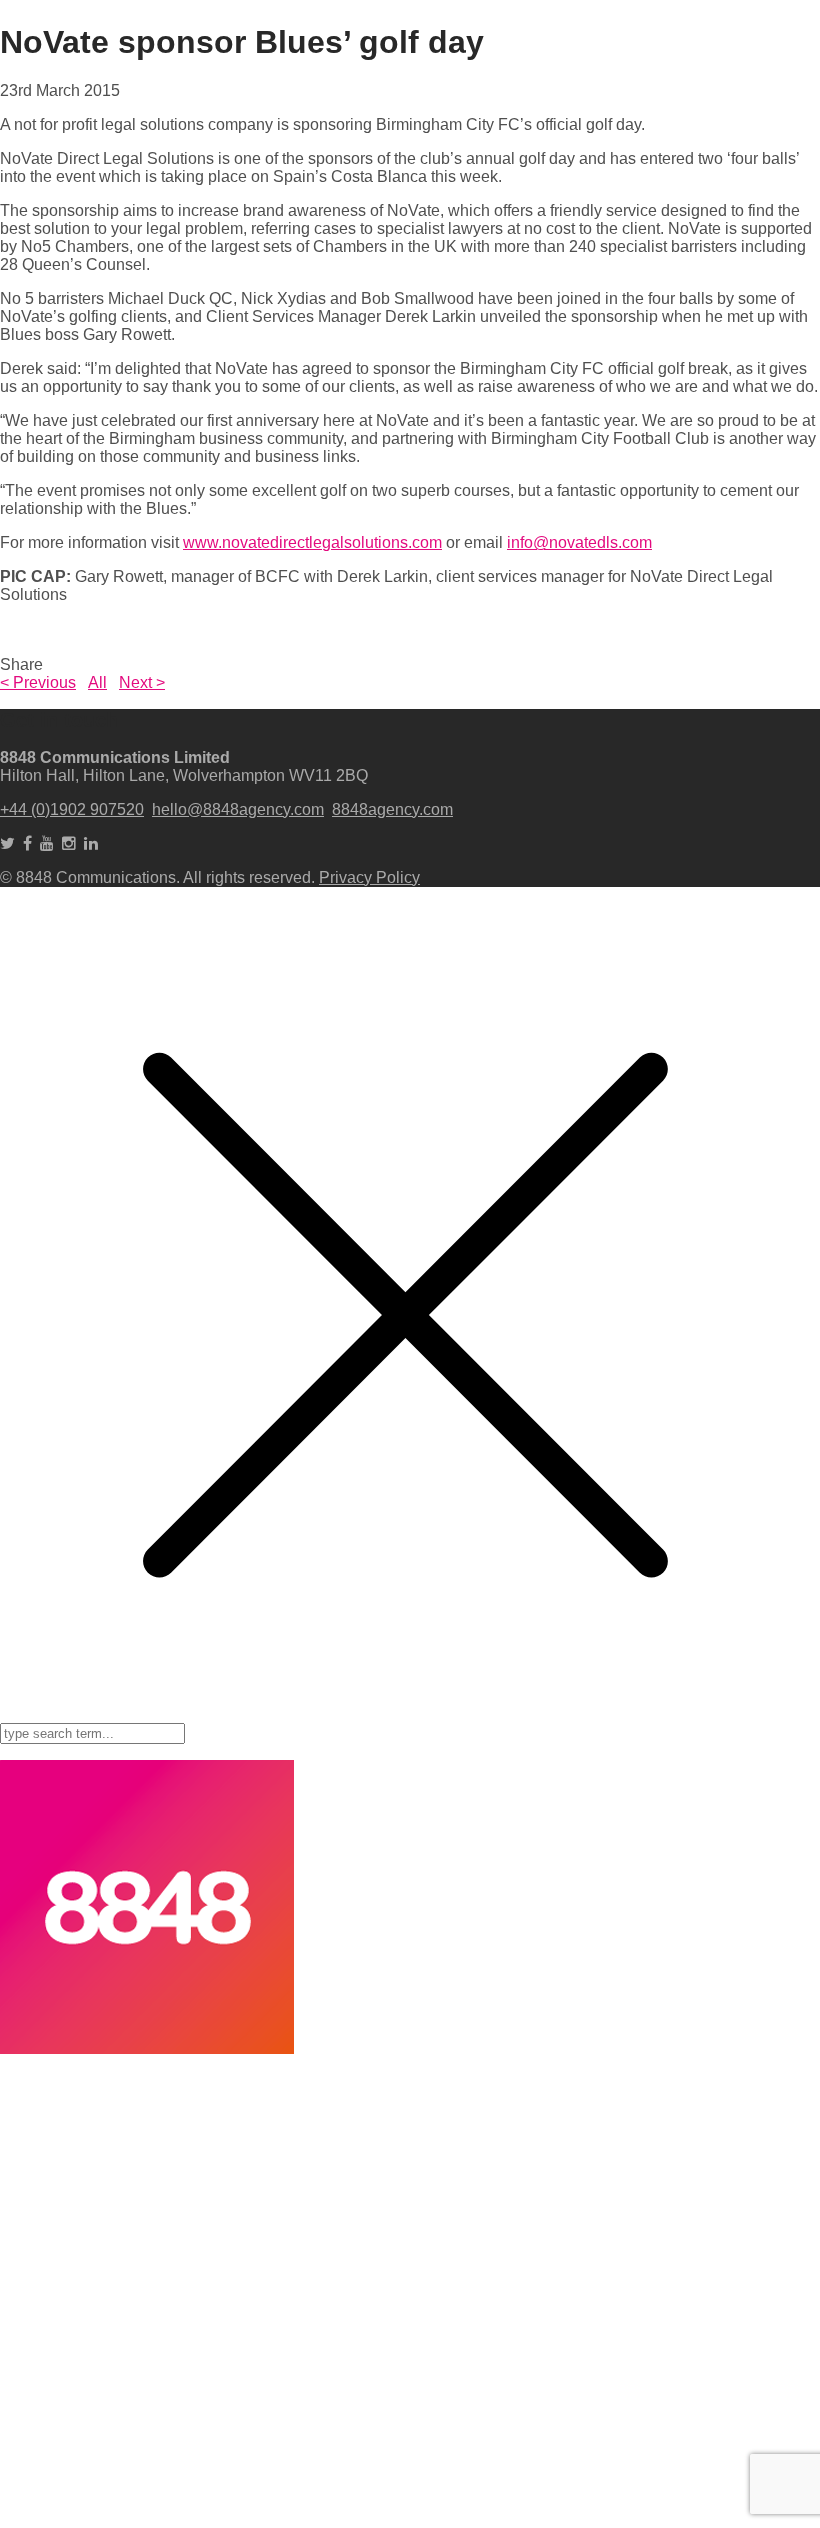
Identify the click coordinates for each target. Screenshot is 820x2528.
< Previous (38, 682)
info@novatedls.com (579, 542)
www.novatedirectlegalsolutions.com (312, 542)
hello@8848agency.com (238, 809)
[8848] (147, 2048)
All (97, 682)
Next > (142, 682)
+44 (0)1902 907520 (72, 809)
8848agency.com (392, 809)
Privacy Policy (369, 877)
